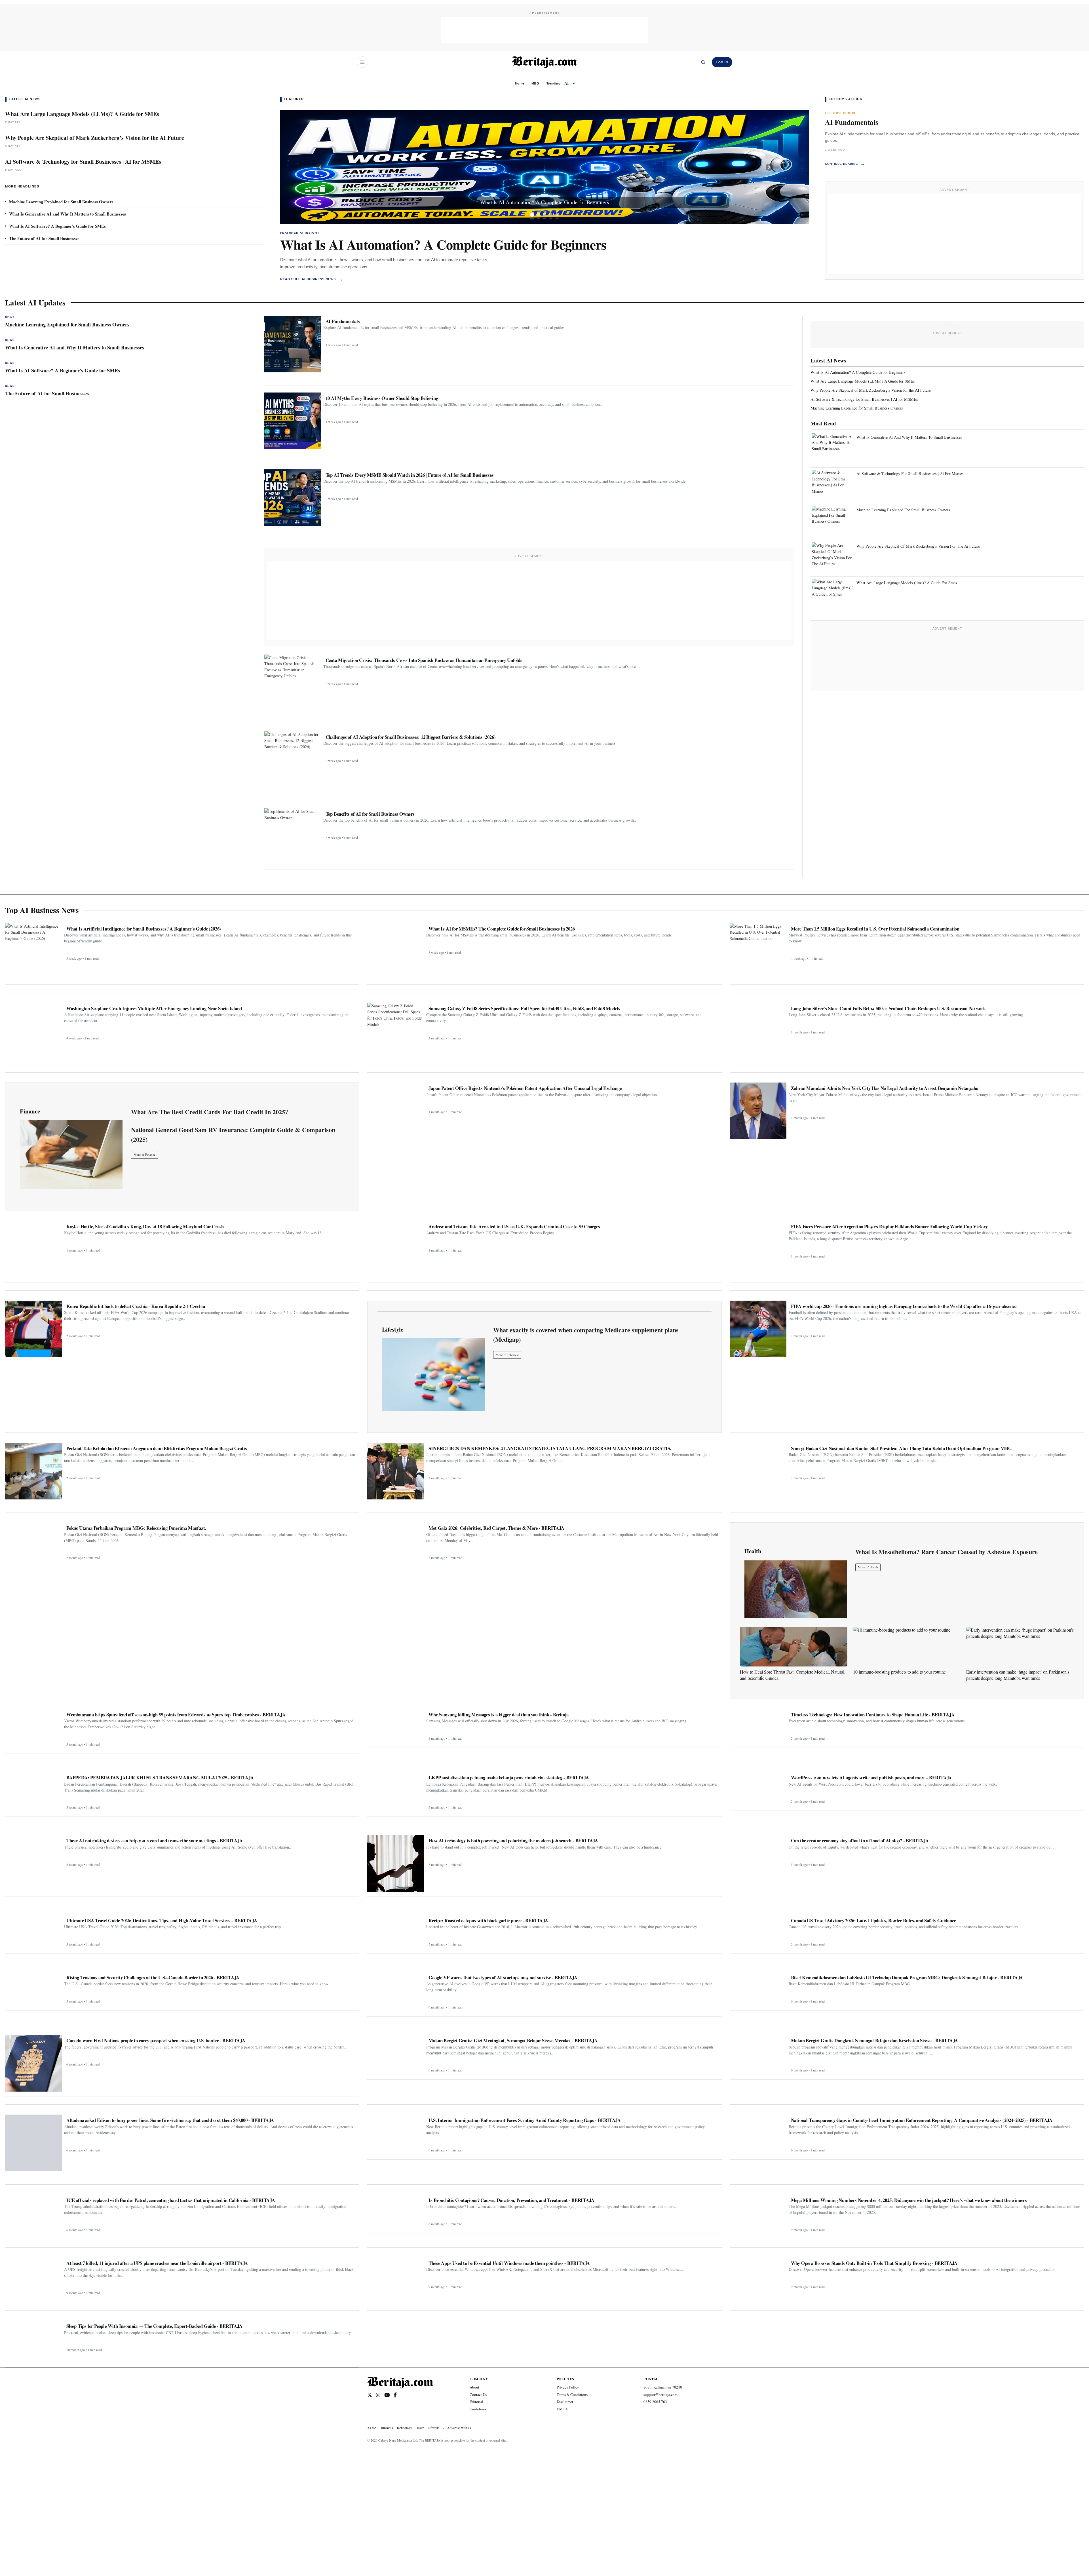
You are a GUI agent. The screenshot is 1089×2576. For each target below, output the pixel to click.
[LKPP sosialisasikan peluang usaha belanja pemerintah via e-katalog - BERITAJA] (396, 1792)
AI (567, 83)
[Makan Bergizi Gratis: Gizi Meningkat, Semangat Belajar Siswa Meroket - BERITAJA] (396, 2055)
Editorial (476, 2402)
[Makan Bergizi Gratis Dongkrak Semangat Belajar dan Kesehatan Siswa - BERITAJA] (758, 2055)
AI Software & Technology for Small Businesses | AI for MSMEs (83, 162)
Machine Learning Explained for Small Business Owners (61, 202)
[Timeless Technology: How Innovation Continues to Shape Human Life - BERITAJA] (758, 1726)
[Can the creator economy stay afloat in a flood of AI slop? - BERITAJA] (758, 1852)
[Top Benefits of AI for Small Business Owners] (293, 837)
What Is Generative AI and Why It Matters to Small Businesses (67, 214)
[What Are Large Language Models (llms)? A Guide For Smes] (833, 593)
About (474, 2387)
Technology (404, 2428)
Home (520, 83)
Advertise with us (459, 2428)
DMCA (562, 2409)
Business (387, 2428)
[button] (320, 167)
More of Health (868, 1567)
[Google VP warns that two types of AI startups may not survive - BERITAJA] (396, 1992)
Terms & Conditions (572, 2394)
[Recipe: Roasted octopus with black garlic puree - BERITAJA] (396, 1932)
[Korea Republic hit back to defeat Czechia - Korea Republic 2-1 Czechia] (33, 1329)
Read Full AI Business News (312, 279)
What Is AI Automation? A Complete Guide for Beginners (443, 244)
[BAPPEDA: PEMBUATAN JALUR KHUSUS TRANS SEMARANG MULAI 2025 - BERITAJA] (33, 1792)
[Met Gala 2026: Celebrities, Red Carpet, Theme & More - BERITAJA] (396, 1551)
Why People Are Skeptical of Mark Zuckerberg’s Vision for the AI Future (95, 138)
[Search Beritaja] (703, 62)
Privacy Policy (568, 2387)
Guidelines (478, 2409)
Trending (553, 83)
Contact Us (478, 2394)
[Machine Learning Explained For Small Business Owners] (833, 520)
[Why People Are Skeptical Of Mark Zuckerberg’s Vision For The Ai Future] (833, 556)
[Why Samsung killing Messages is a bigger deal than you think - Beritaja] (396, 1726)
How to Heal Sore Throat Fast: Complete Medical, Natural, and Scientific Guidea (793, 1675)
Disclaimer (565, 2402)
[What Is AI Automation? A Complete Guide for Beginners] (544, 167)
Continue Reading (845, 164)
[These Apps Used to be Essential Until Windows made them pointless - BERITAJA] (396, 2275)
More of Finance (144, 1154)
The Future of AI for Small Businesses (44, 238)
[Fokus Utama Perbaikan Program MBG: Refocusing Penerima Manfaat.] (33, 1551)
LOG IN (722, 62)
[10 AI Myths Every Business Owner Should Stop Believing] (293, 421)
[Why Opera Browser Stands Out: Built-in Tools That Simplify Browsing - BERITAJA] (758, 2275)
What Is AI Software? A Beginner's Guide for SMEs (57, 226)
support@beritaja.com (660, 2394)
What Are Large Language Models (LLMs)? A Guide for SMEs (82, 114)
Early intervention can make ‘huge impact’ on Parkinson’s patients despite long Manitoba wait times (1018, 1675)
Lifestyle (433, 2428)
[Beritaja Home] (544, 62)
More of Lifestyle (507, 1355)
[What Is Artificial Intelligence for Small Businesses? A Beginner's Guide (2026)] (33, 952)
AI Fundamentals (852, 122)
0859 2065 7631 (656, 2402)
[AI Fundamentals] (293, 344)
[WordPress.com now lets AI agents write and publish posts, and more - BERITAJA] (758, 1789)
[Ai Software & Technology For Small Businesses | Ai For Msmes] (833, 484)
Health (420, 2428)
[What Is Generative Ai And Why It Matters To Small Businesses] (833, 448)
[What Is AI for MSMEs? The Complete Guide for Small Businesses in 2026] (396, 952)
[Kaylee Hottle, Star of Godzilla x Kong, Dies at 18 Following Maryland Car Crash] (33, 1249)
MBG (535, 83)
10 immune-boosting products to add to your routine (899, 1672)
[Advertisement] (544, 30)
